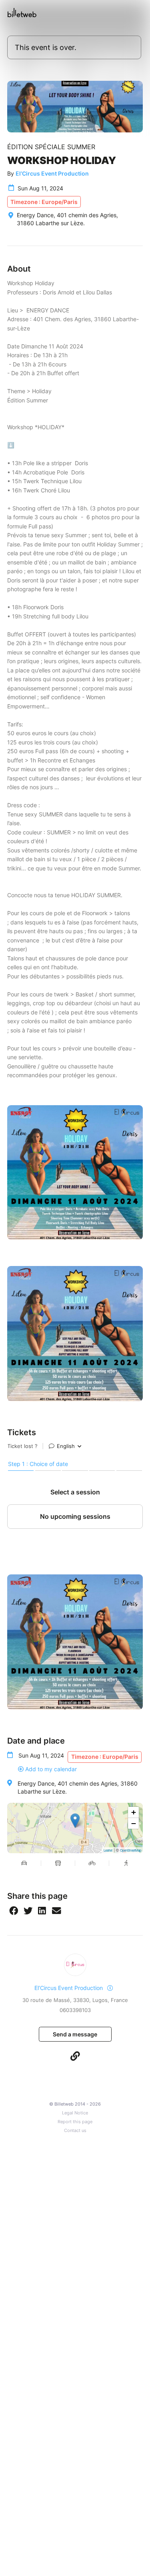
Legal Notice (75, 2113)
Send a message (75, 2034)
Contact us (75, 2131)
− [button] (134, 1823)
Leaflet (108, 1850)
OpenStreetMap (131, 1850)
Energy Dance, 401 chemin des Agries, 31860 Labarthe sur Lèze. (78, 1787)
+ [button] (134, 1812)
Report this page (75, 2122)
